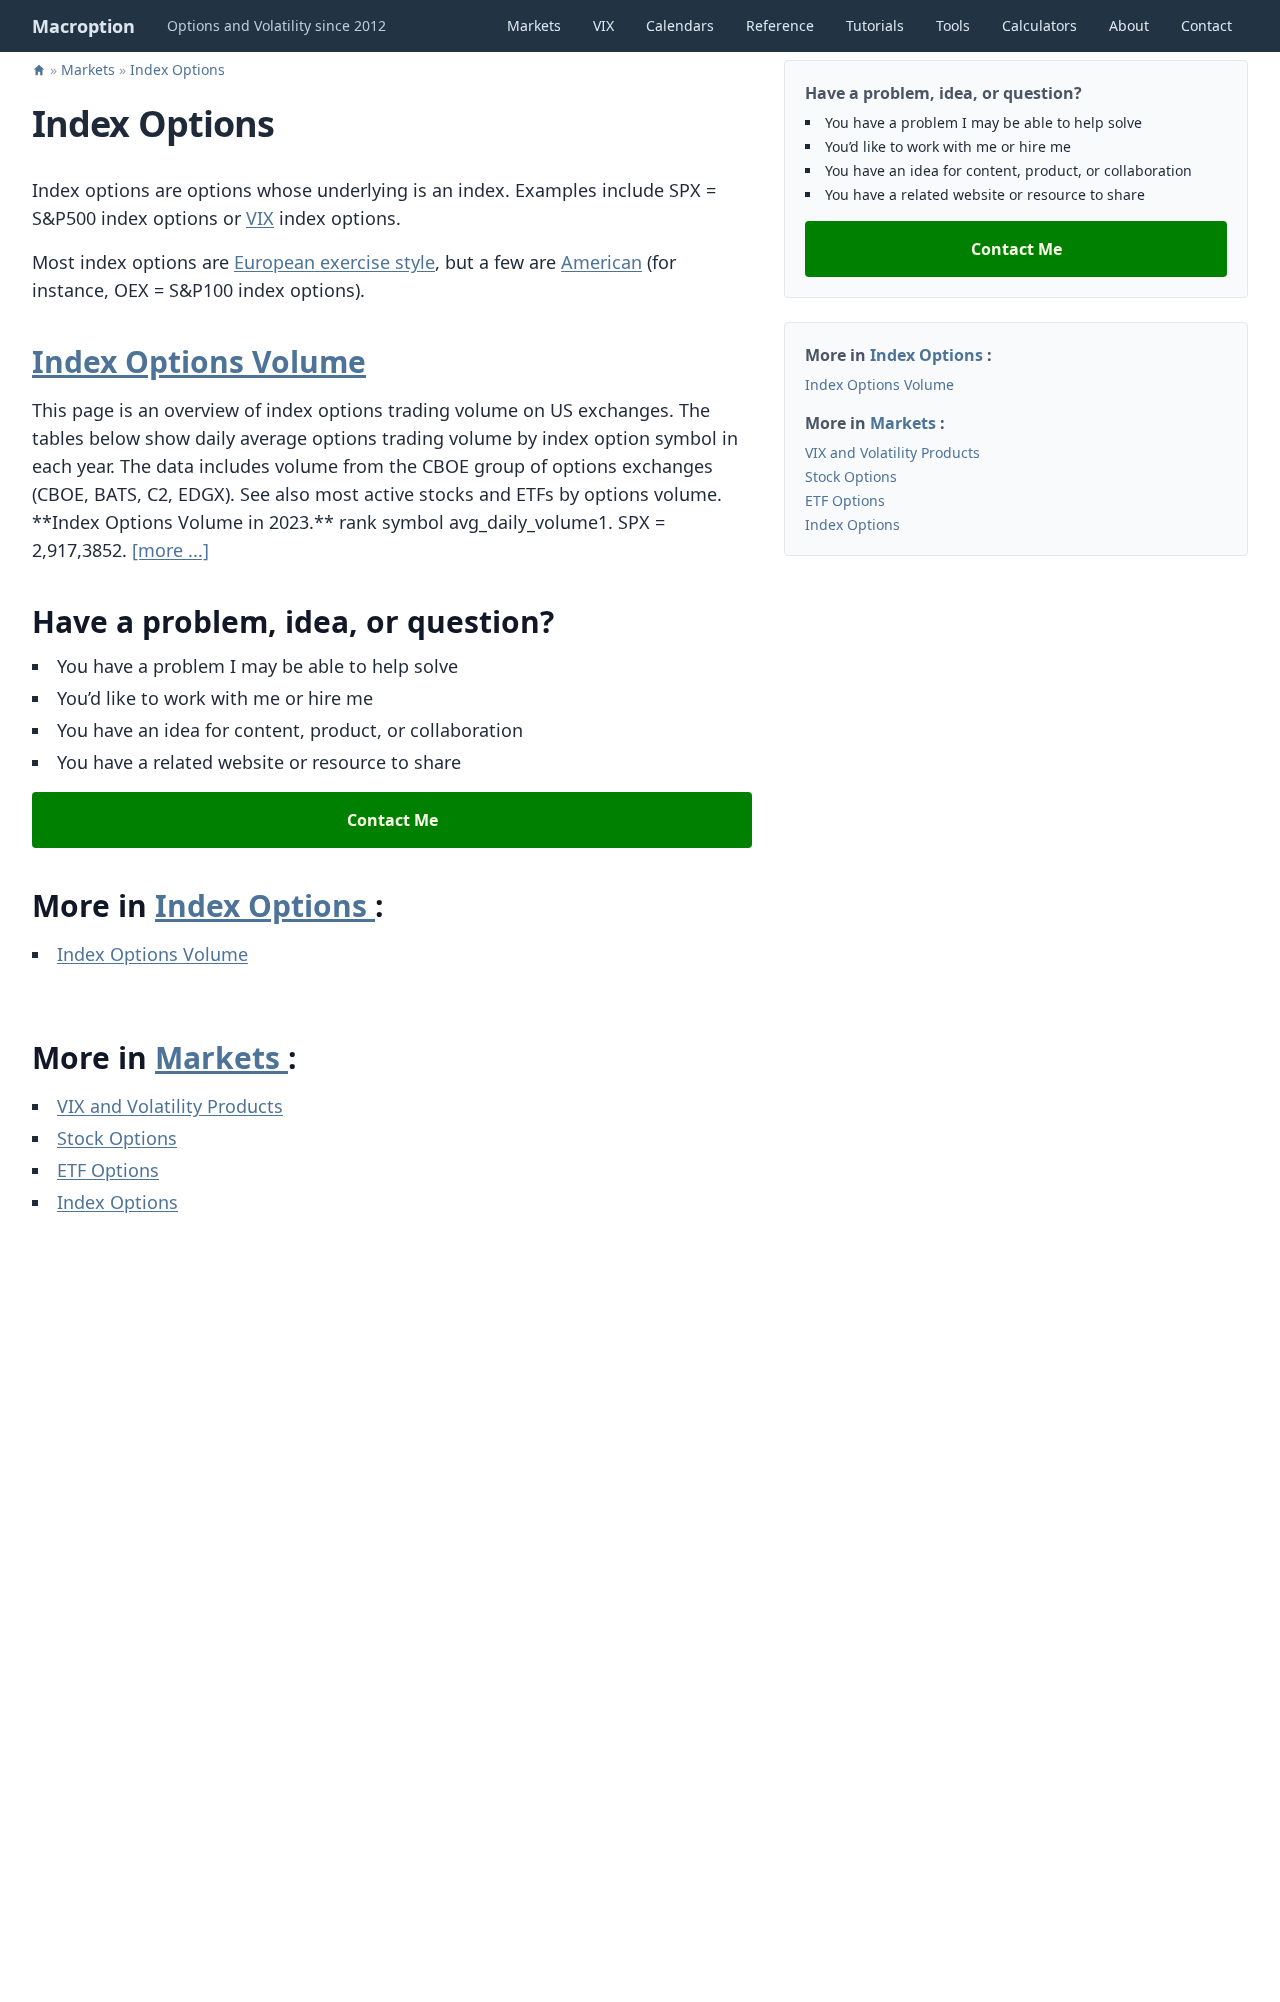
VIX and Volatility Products (170, 1106)
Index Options (177, 69)
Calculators (1039, 25)
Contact (1206, 25)
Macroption (83, 26)
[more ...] (170, 550)
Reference (780, 25)
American (601, 262)
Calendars (680, 25)
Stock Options (117, 1138)
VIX (603, 25)
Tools (953, 25)
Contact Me (392, 820)
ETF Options (108, 1170)
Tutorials (875, 25)
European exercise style (334, 262)
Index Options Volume (199, 361)
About (1129, 25)
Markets (534, 25)
